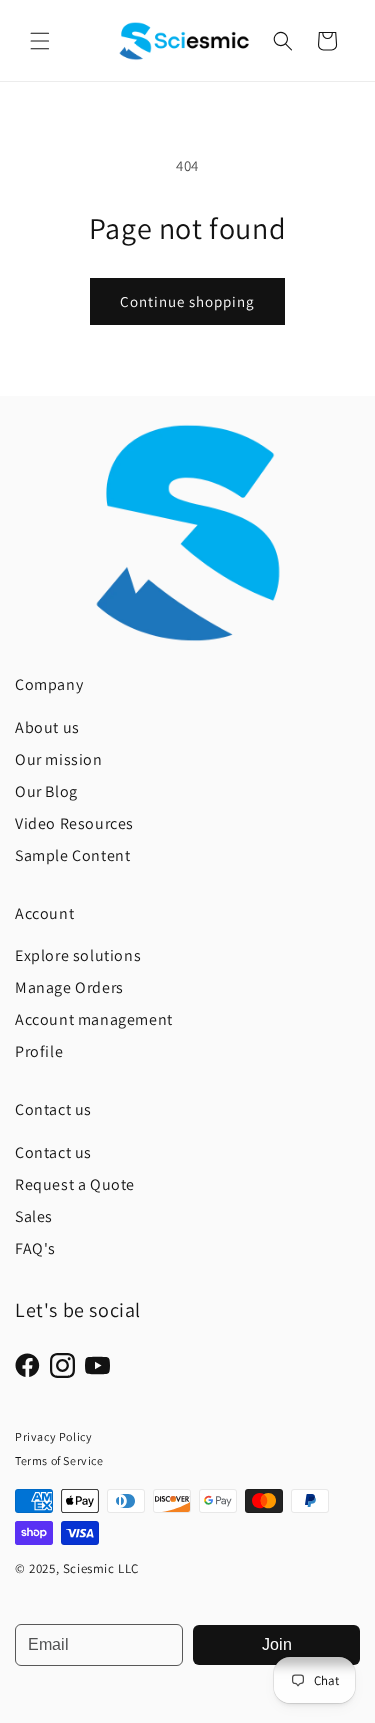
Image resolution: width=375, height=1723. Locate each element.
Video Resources (74, 823)
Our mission (59, 759)
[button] (40, 41)
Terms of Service (59, 1460)
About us (47, 727)
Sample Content (72, 855)
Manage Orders (69, 987)
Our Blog (46, 791)
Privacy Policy (53, 1436)
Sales (34, 1216)
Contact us (53, 1152)
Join (277, 1644)
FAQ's (35, 1248)
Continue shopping (187, 301)
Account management (94, 1019)
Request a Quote (75, 1184)
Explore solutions (78, 955)
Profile (39, 1051)
